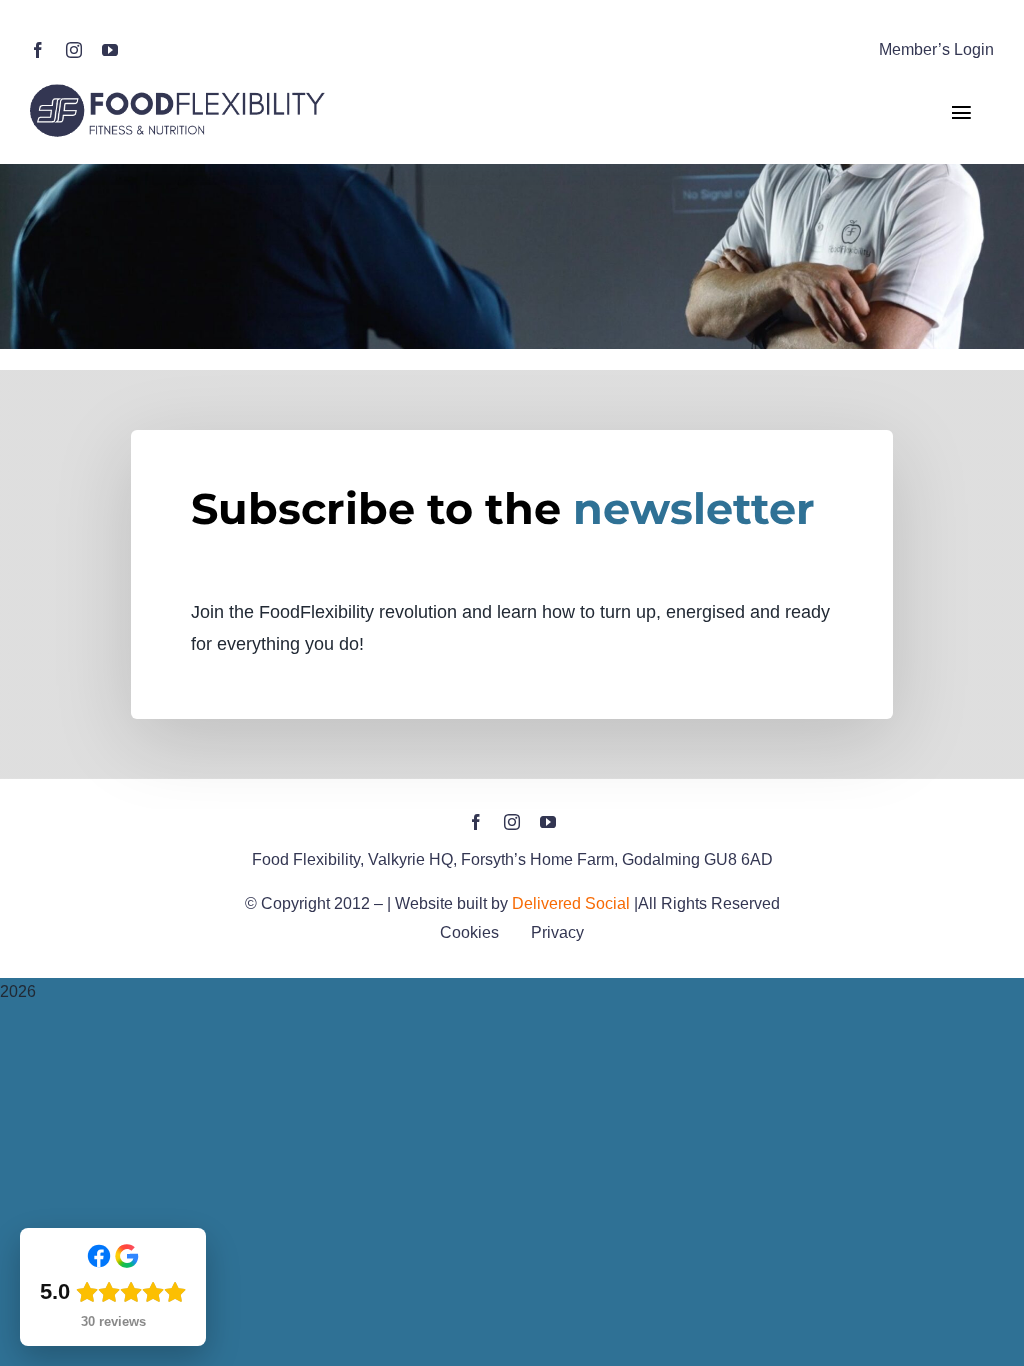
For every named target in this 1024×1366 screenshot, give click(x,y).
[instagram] (74, 50)
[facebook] (38, 50)
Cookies (469, 932)
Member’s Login (936, 49)
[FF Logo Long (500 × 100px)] (180, 88)
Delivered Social (571, 903)
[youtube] (110, 50)
